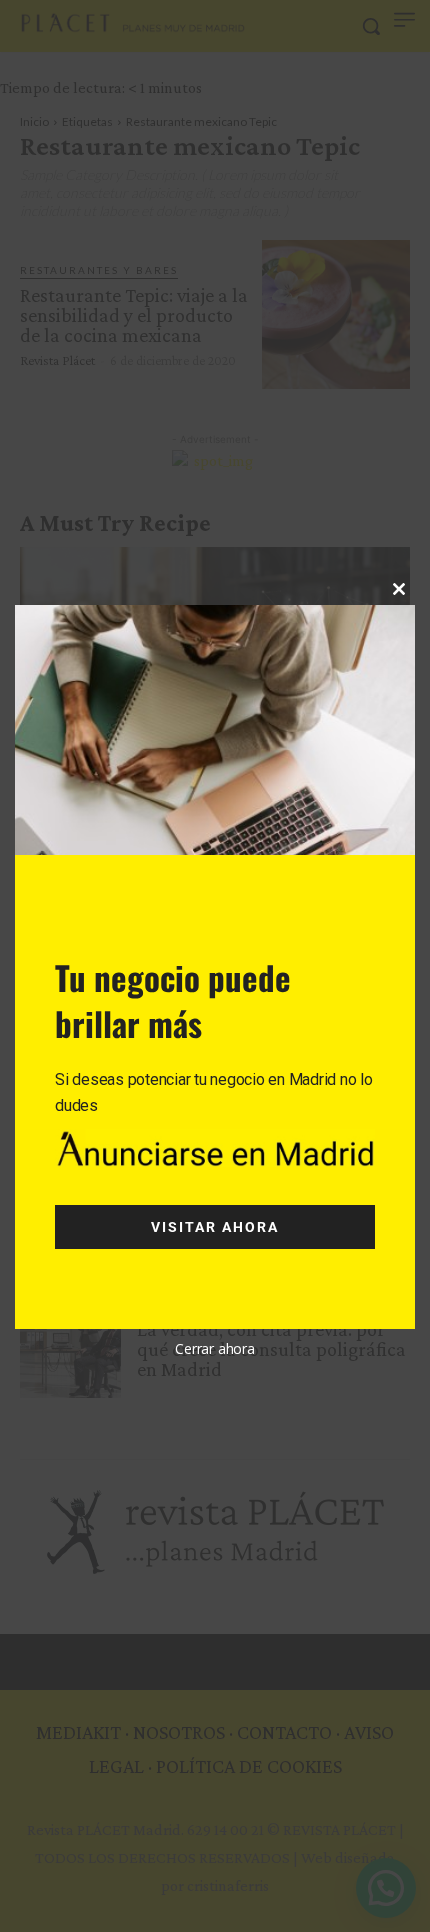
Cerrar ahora (214, 1348)
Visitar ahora (215, 1227)
